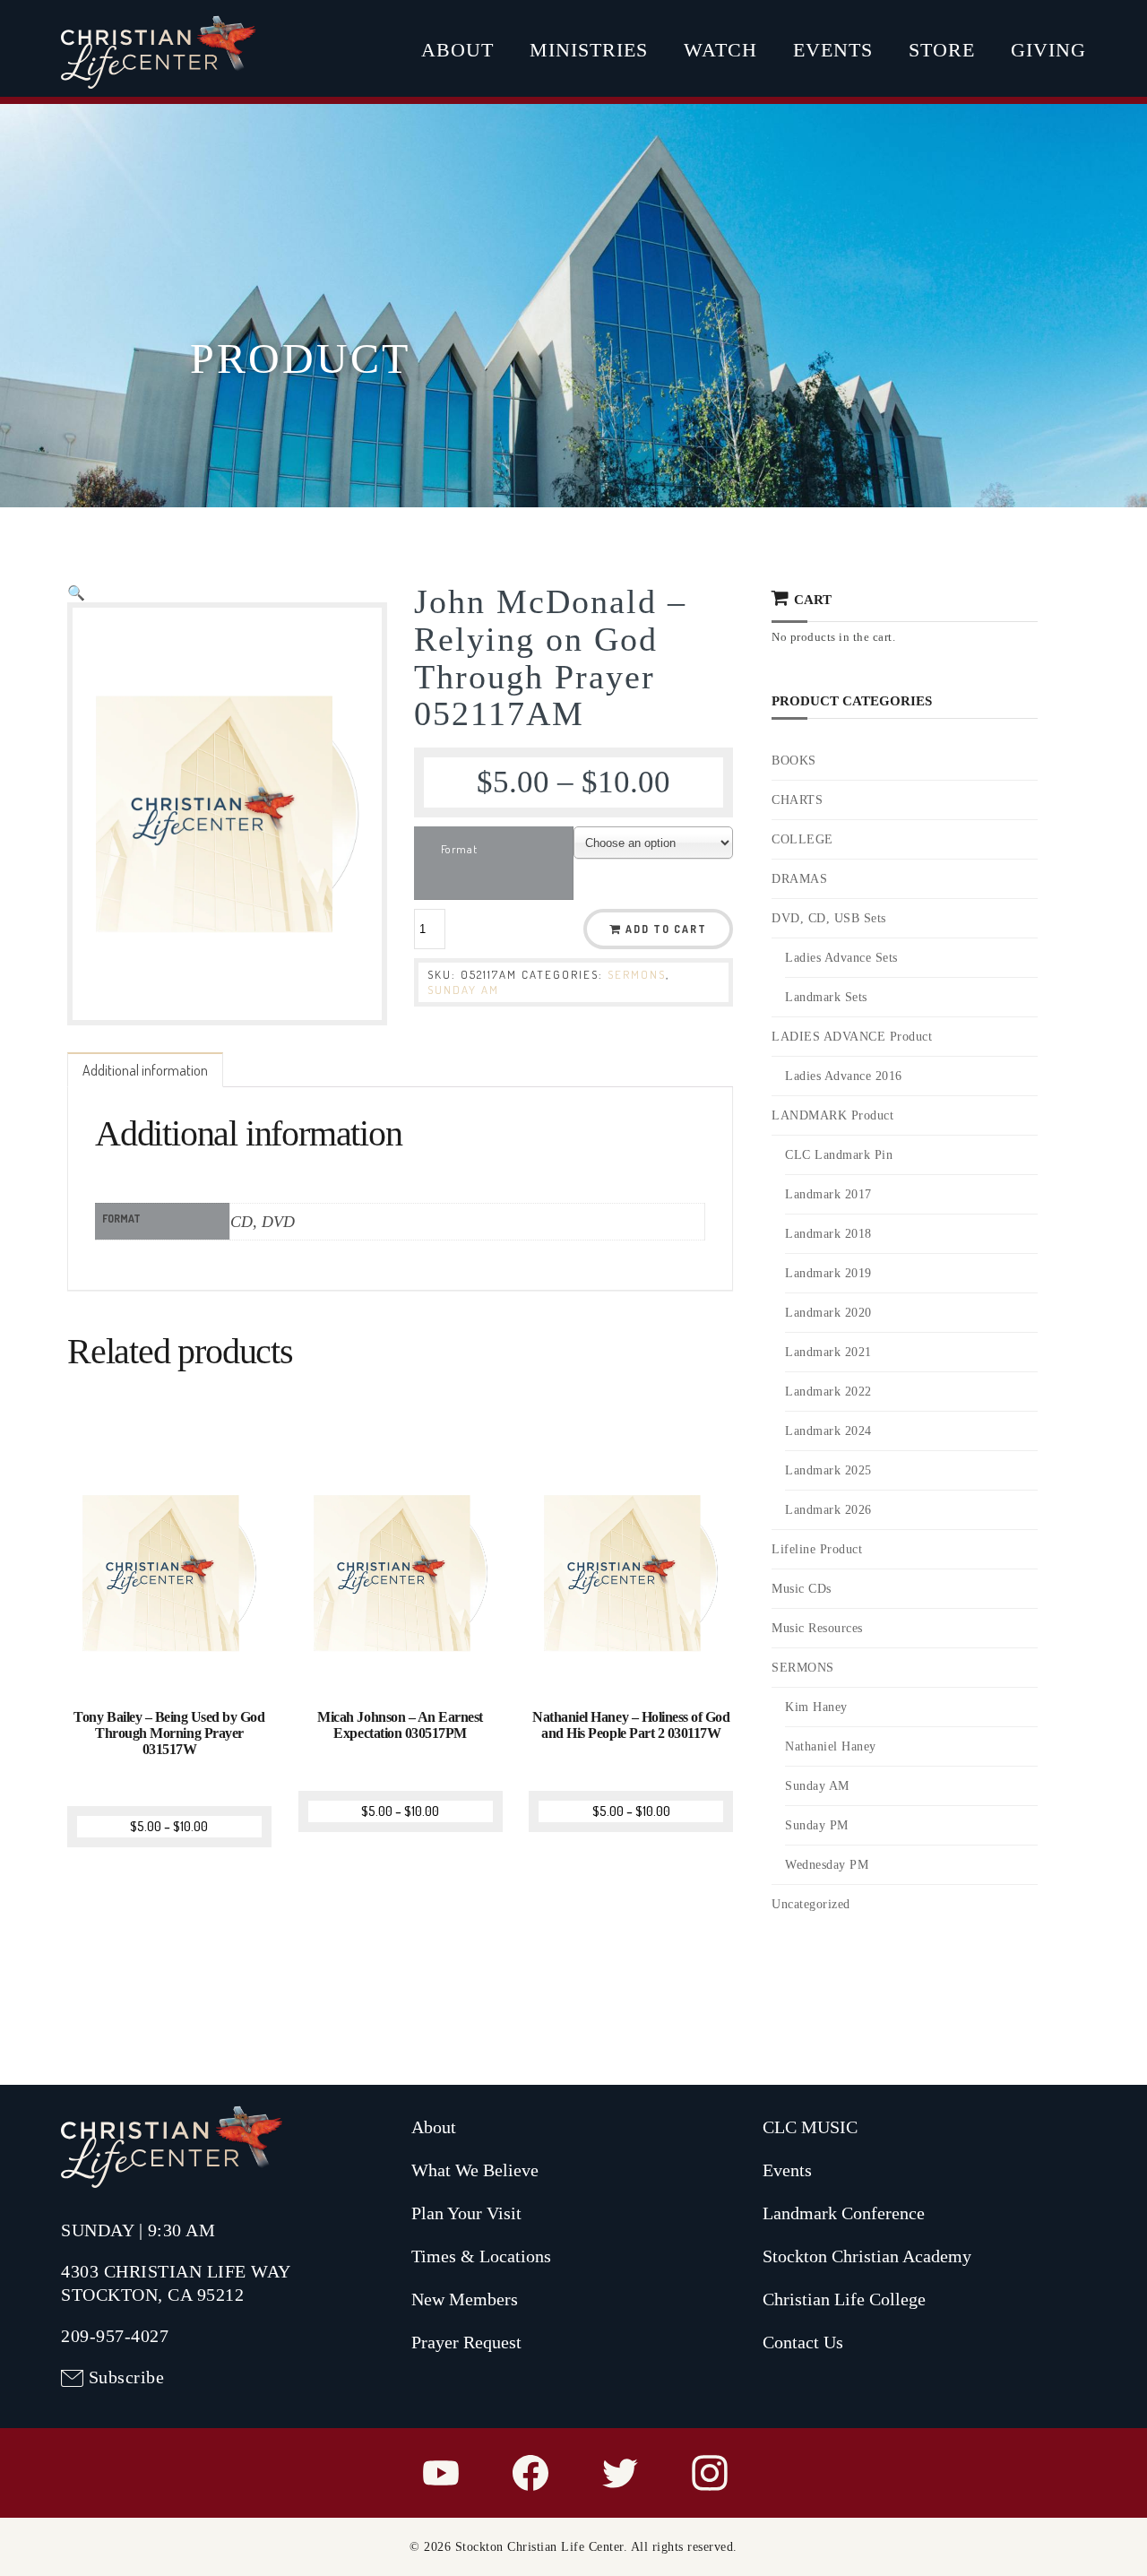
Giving (1048, 50)
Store (942, 50)
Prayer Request (466, 2342)
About (457, 50)
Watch (720, 50)
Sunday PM (817, 1825)
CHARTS (797, 800)
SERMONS (637, 974)
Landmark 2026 (828, 1510)
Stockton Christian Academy (867, 2256)
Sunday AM (463, 990)
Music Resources (817, 1628)
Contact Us (803, 2342)
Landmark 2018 (828, 1234)
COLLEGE (802, 839)
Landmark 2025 (828, 1470)
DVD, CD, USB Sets (829, 918)
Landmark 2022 (828, 1392)
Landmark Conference (844, 2213)
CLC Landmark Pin (839, 1155)
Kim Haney (816, 1707)
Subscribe (127, 2377)
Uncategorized (811, 1904)
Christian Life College (844, 2299)
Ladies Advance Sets (841, 958)
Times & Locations (481, 2256)
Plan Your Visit (466, 2213)
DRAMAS (799, 879)
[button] (76, 592)
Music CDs (802, 1589)
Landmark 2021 (828, 1352)
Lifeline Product (817, 1549)
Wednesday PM (827, 1865)
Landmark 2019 (828, 1273)
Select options (172, 1673)
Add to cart (666, 929)
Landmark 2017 (828, 1194)
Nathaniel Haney (831, 1746)
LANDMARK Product (832, 1115)
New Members (465, 2299)
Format (459, 849)
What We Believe (475, 2170)
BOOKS (794, 761)
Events (833, 50)
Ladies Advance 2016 (844, 1076)
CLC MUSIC (810, 2127)
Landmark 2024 (828, 1431)
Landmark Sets (826, 997)
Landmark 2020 (828, 1313)
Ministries (589, 50)
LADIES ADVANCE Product (852, 1037)
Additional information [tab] (145, 1070)
